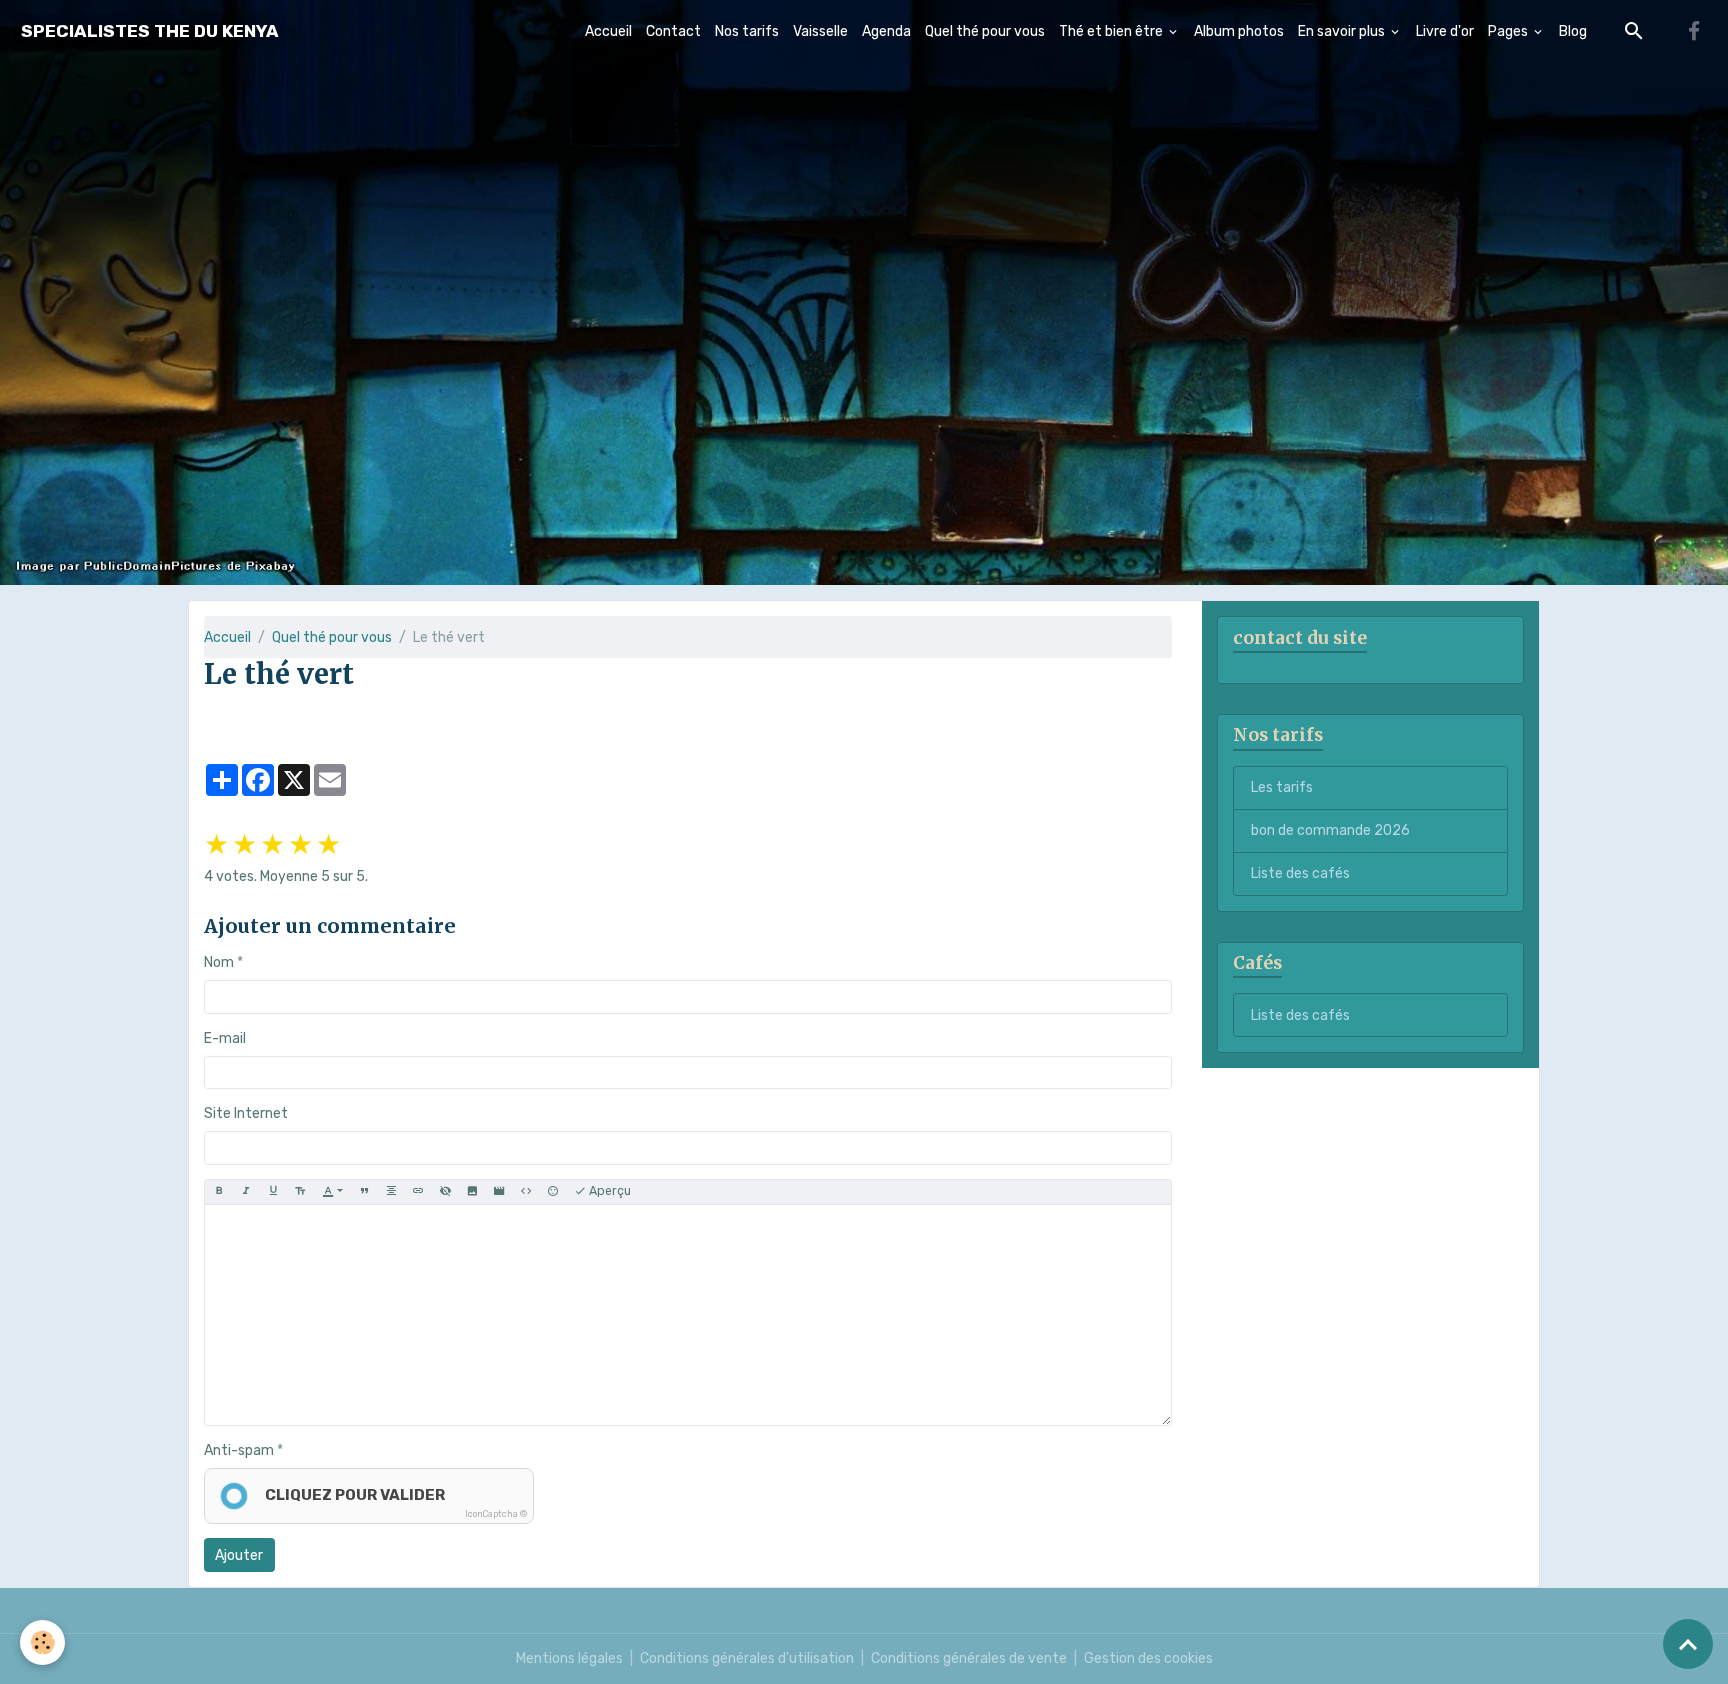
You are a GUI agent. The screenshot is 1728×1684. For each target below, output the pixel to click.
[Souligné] (273, 1192)
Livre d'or (1445, 31)
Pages (1509, 31)
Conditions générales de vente (969, 1658)
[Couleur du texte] (332, 1192)
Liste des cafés (1300, 873)
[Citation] (364, 1192)
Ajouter (239, 1555)
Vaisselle (820, 31)
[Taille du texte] (300, 1192)
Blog (1573, 31)
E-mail (225, 1038)
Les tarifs (1282, 787)
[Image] (472, 1192)
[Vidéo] (499, 1192)
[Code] (526, 1192)
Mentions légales (569, 1658)
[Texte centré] (391, 1192)
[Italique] (246, 1192)
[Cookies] (42, 1642)
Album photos (1239, 31)
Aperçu (608, 1191)
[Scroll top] (1688, 1644)
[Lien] (418, 1192)
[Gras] (219, 1192)
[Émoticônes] (553, 1192)
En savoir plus (1343, 31)
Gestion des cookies (1148, 1658)
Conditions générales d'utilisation (747, 1658)
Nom (219, 962)
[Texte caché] (445, 1192)
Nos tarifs (747, 31)
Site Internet (246, 1113)
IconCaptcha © (496, 1514)
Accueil (608, 31)
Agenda (886, 31)
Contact (673, 31)
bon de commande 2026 (1330, 830)
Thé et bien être (1112, 31)
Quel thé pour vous (985, 31)
